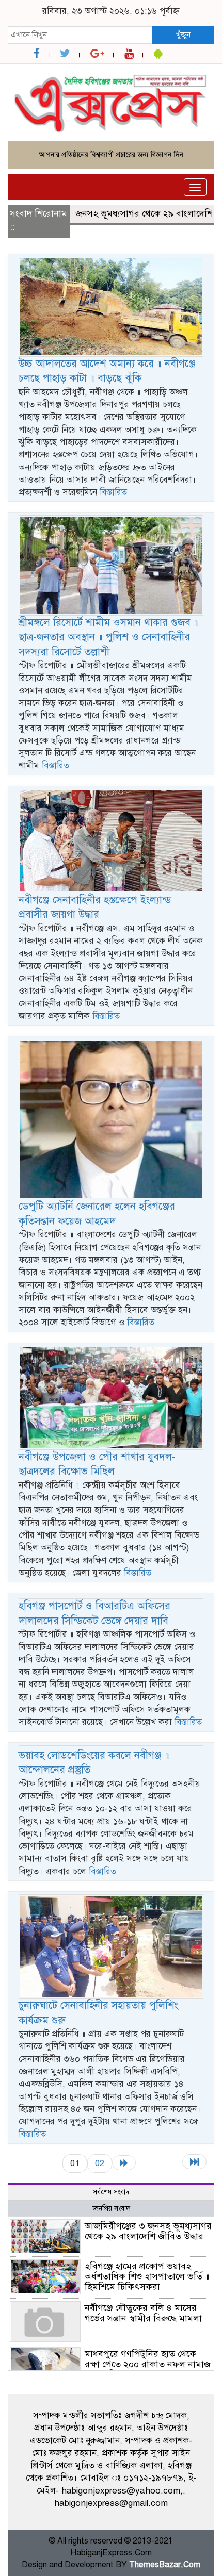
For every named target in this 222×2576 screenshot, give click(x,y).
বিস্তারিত (113, 492)
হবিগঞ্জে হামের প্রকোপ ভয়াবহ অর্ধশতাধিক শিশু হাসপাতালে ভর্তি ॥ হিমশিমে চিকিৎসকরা (147, 2276)
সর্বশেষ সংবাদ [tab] (111, 2192)
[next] (124, 2163)
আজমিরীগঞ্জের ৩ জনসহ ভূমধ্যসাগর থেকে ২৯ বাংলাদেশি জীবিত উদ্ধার (148, 2231)
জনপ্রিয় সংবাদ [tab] (111, 2209)
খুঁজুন (183, 35)
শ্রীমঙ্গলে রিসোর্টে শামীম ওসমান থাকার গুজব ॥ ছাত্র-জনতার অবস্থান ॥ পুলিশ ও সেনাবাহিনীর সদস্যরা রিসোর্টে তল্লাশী (108, 637)
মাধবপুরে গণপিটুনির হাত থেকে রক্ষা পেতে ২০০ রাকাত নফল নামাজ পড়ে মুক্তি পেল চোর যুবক (148, 2364)
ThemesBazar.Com (165, 2565)
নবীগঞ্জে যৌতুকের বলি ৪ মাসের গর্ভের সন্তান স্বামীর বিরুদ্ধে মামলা (143, 2313)
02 (100, 2163)
